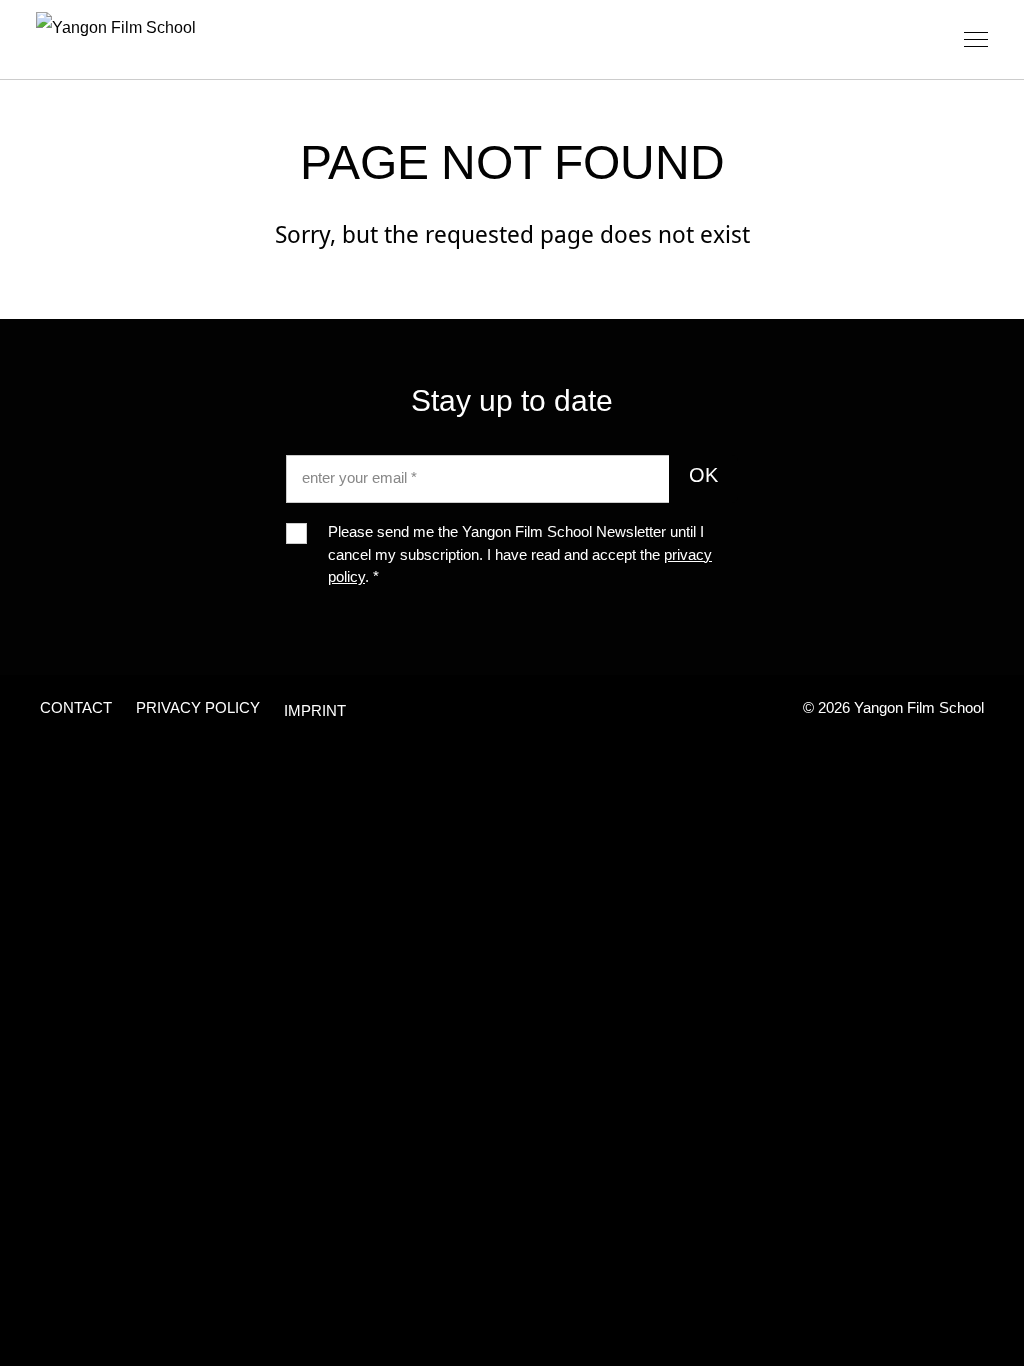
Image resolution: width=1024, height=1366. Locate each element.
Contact (76, 709)
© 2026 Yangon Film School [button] (893, 709)
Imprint (315, 712)
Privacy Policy (198, 709)
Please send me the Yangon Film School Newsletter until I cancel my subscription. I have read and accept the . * (520, 557)
